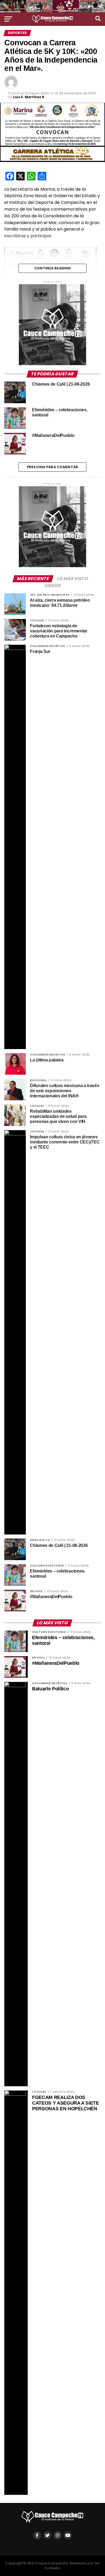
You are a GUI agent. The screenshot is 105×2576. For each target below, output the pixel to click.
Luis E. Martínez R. (29, 97)
